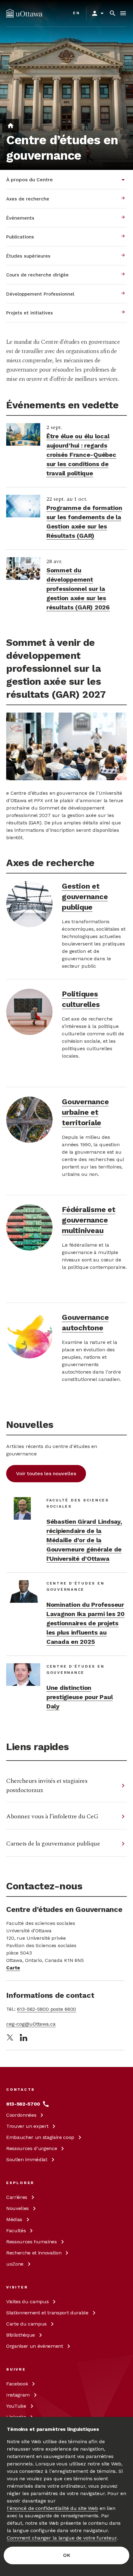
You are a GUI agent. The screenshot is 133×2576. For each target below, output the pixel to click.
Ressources (32, 2148)
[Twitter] (10, 2037)
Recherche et (34, 2253)
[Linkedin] (24, 2037)
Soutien (27, 2159)
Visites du (27, 2302)
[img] (24, 13)
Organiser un (35, 2346)
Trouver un (27, 2126)
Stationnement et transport (47, 2313)
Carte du (26, 2324)
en (77, 13)
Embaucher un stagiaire (40, 2137)
